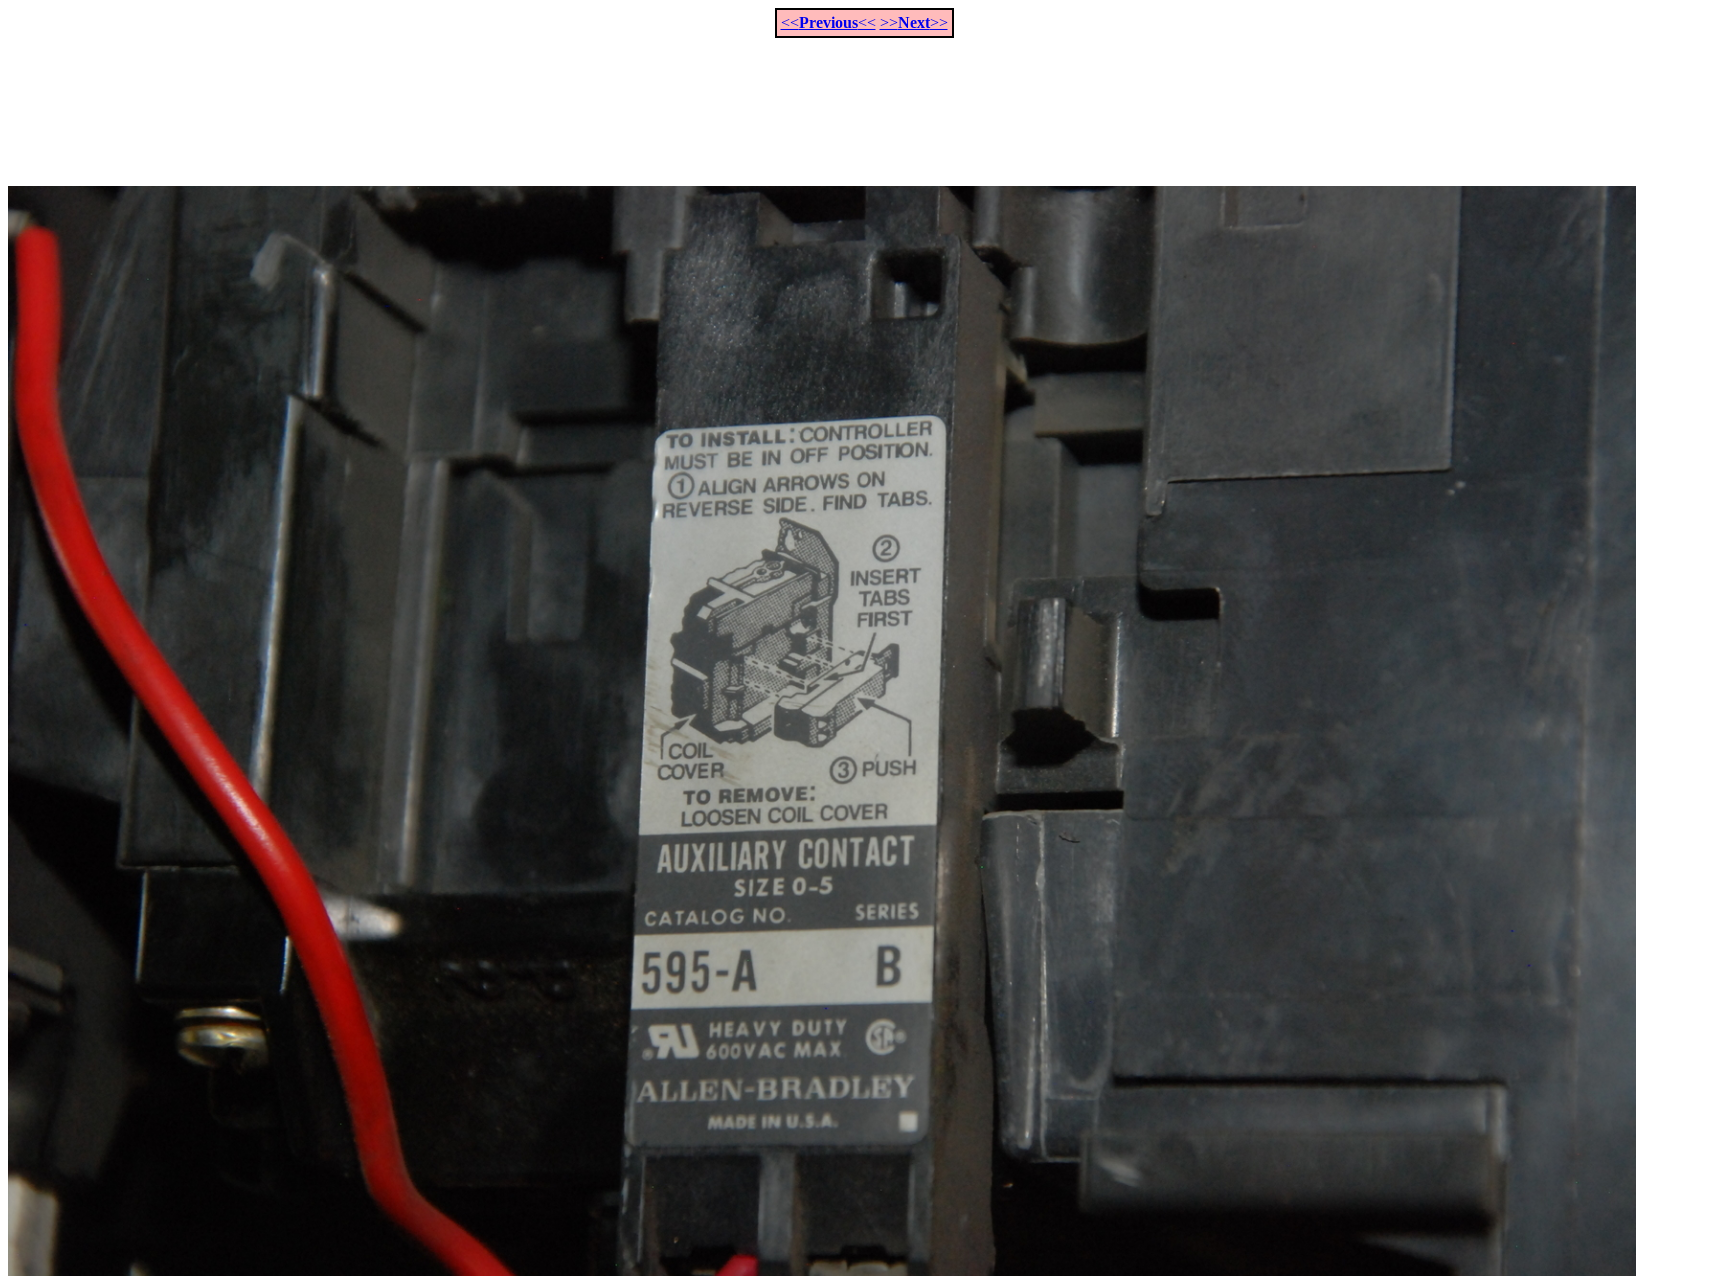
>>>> (914, 22)
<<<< (828, 22)
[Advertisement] (864, 101)
